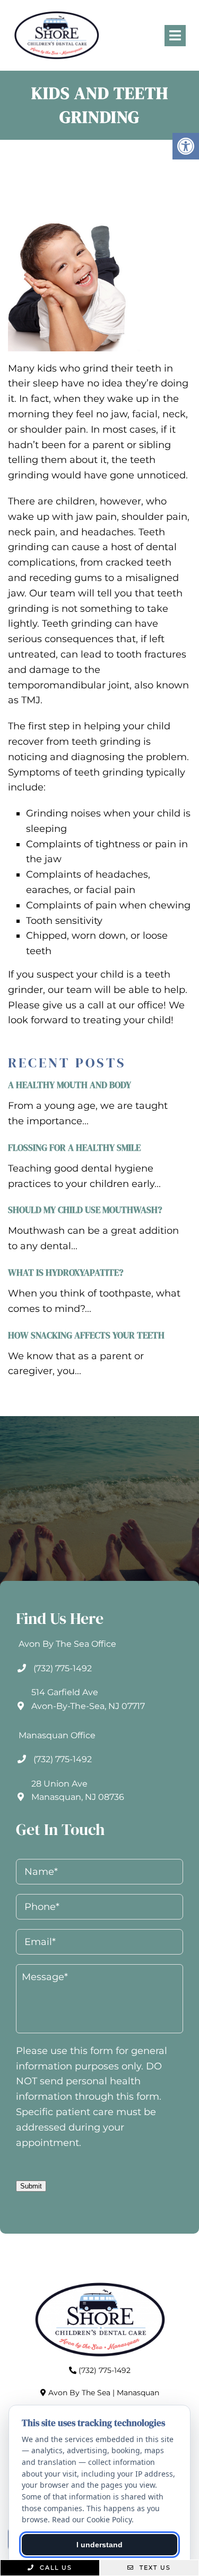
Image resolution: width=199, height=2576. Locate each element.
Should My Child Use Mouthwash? (85, 1210)
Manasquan (138, 2393)
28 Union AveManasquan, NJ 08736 (78, 1791)
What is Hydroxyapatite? (66, 1273)
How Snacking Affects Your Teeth (86, 1335)
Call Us (55, 2567)
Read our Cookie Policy (92, 2519)
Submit (31, 2186)
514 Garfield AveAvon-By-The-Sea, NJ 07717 (88, 1699)
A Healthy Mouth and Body (70, 1085)
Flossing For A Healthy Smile (74, 1148)
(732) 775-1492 (63, 1668)
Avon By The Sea (79, 2393)
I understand (99, 2545)
